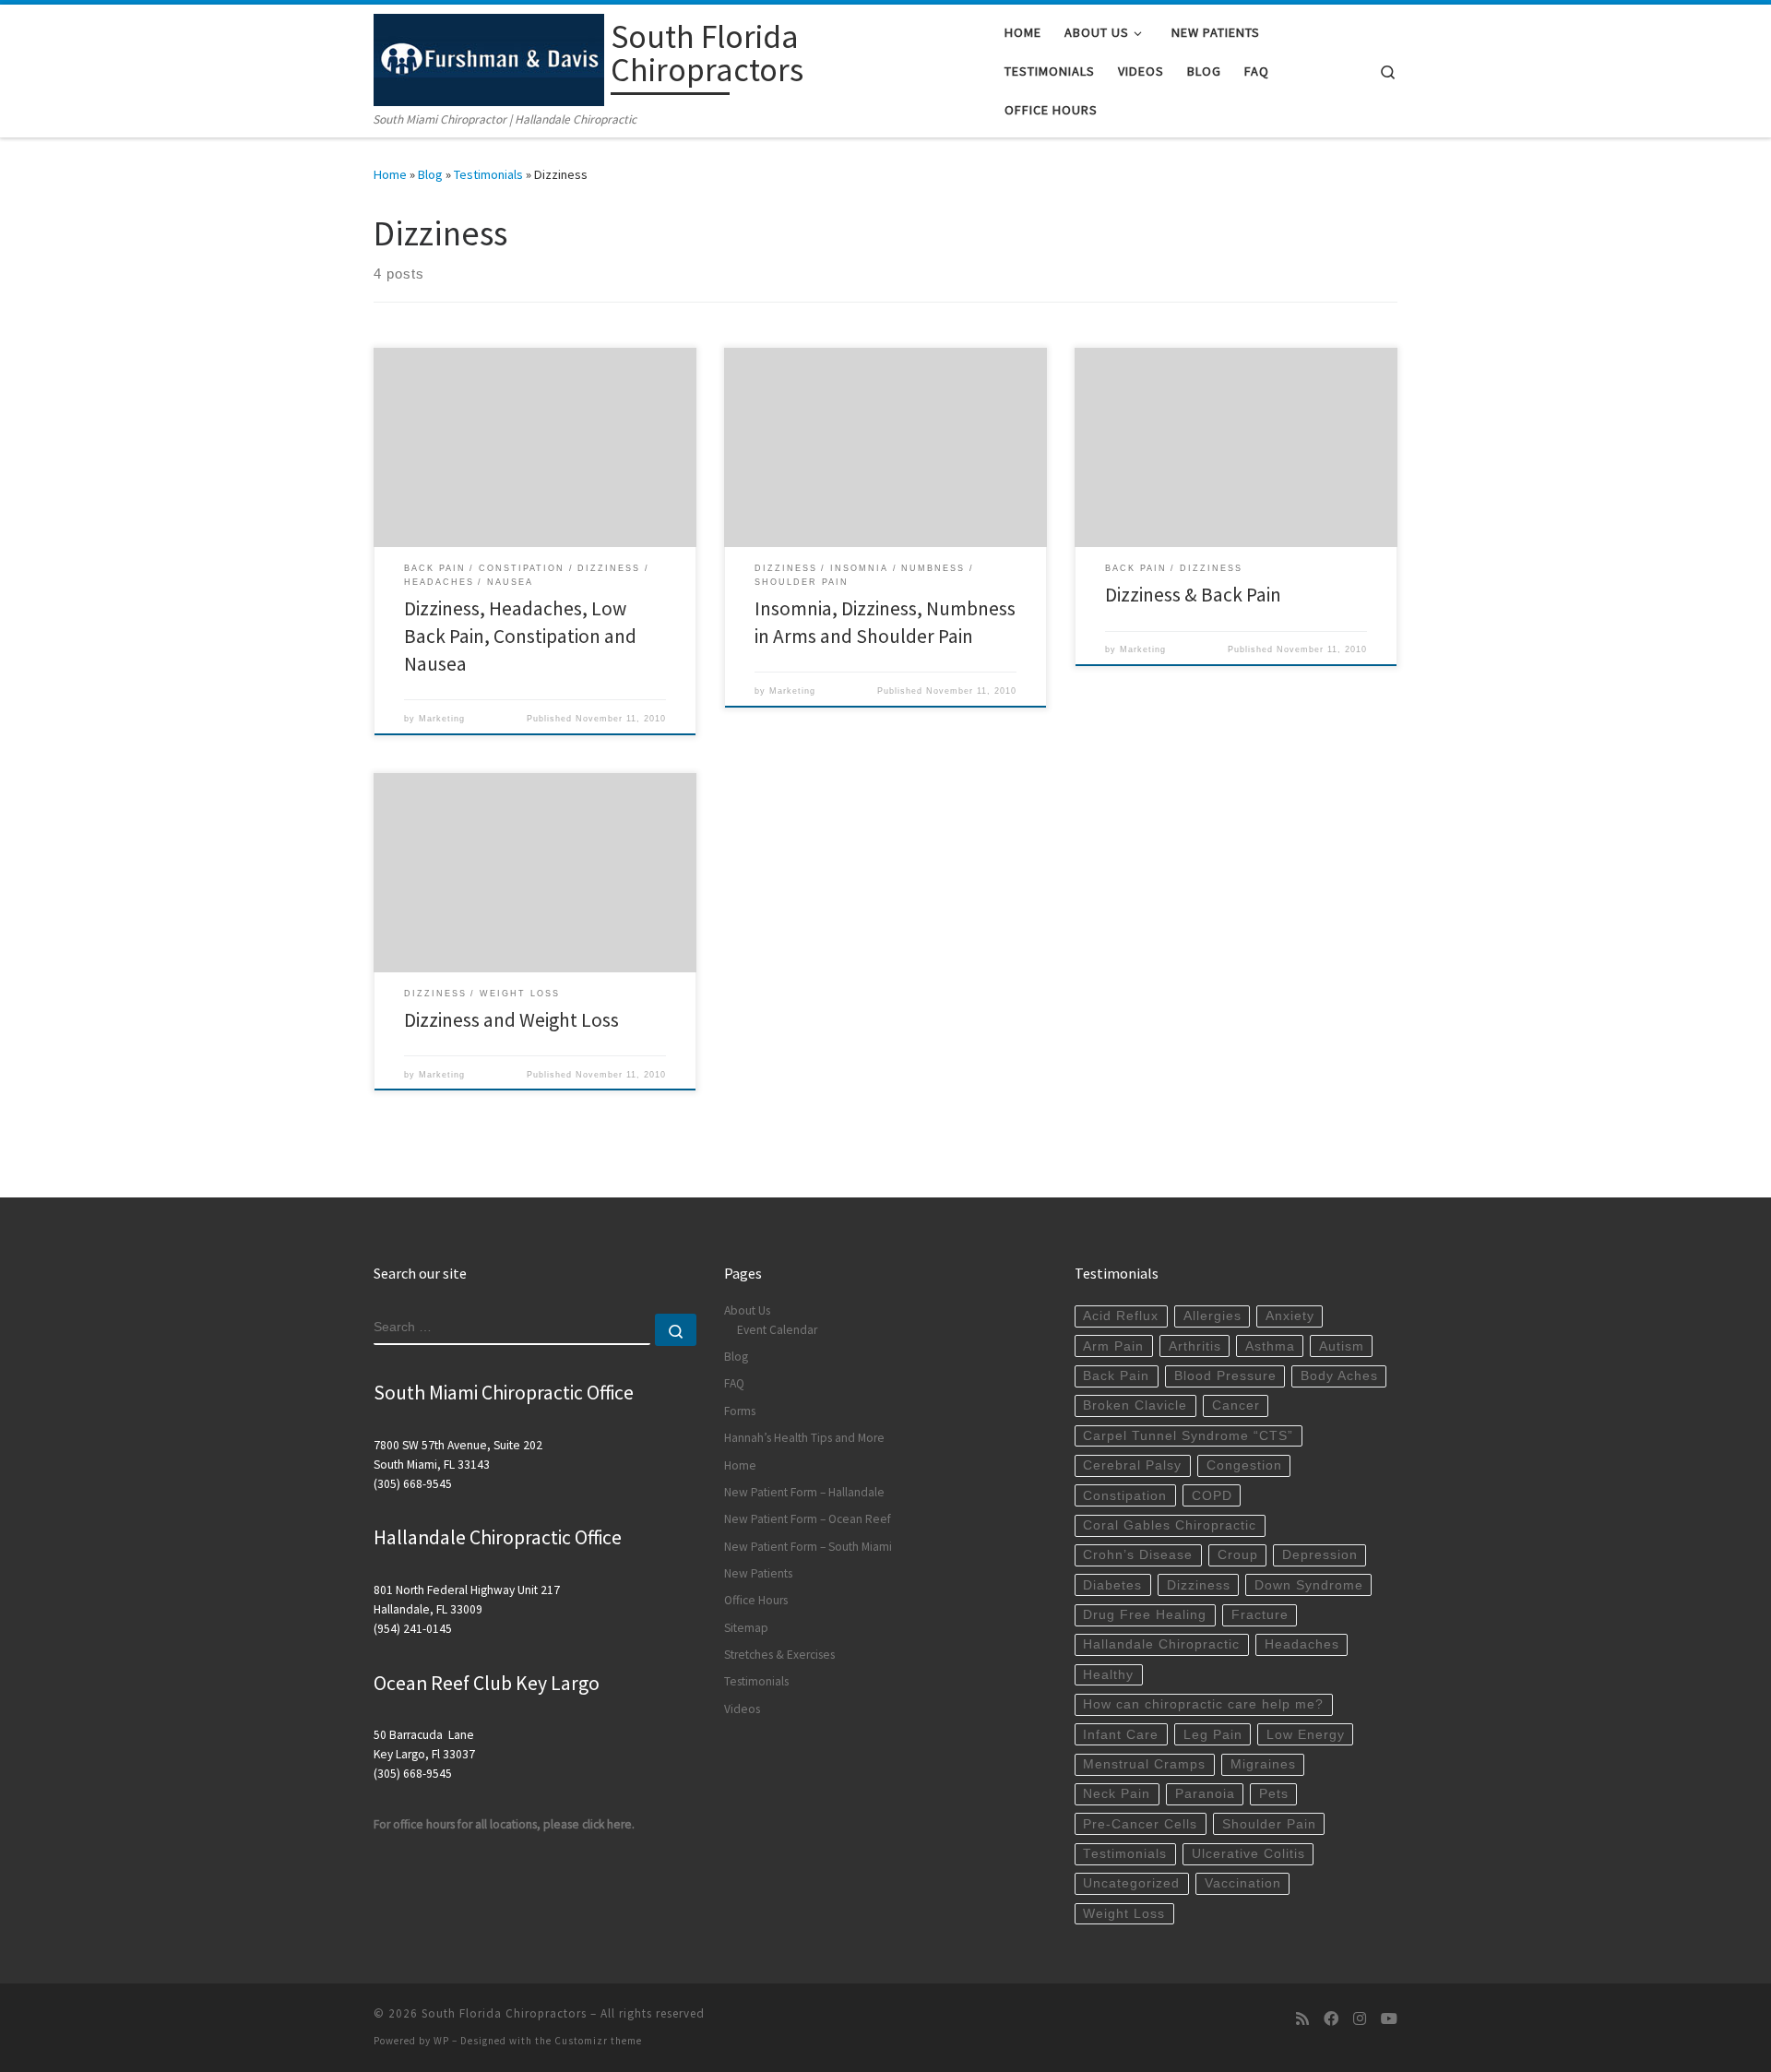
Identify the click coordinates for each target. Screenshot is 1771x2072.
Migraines (1263, 1764)
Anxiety (1290, 1316)
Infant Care (1121, 1735)
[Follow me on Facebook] (1331, 2019)
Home (390, 174)
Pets (1274, 1794)
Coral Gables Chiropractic (1170, 1525)
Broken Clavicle (1135, 1405)
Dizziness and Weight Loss (511, 1020)
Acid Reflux (1121, 1316)
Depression (1320, 1555)
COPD (1212, 1496)
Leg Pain (1213, 1735)
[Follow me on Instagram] (1360, 2019)
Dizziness (1199, 1585)
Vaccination (1243, 1883)
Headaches (1302, 1644)
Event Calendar (777, 1330)
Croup (1238, 1555)
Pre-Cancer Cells (1140, 1824)
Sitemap (746, 1628)
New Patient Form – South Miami (808, 1547)
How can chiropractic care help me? (1203, 1704)
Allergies (1212, 1316)
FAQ (734, 1383)
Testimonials (488, 174)
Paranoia (1205, 1794)
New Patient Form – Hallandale (804, 1492)
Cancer (1236, 1405)
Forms (740, 1411)
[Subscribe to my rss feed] (1302, 2019)
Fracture (1260, 1615)
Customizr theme (598, 2041)
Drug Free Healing (1145, 1615)
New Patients (758, 1573)
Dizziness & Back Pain (1193, 595)
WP (441, 2041)
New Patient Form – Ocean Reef (808, 1519)
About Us (747, 1310)
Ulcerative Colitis (1248, 1854)
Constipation (1125, 1496)
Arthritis (1195, 1346)
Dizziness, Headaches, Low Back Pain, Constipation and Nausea (520, 636)
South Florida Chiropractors (504, 2013)
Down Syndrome (1309, 1585)
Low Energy (1306, 1735)
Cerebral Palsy (1132, 1465)
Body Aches (1339, 1376)
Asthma (1270, 1346)
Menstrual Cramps (1144, 1764)
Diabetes (1112, 1585)
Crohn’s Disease (1138, 1555)
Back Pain (1116, 1376)
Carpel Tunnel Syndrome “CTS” (1188, 1436)
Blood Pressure (1225, 1376)
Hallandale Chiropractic (1161, 1644)
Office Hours (756, 1600)
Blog (430, 174)
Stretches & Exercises (779, 1655)
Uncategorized (1131, 1883)
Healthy (1108, 1675)
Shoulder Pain (1269, 1824)
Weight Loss (1124, 1914)
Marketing (442, 719)
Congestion (1244, 1465)
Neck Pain (1117, 1794)
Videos (742, 1709)
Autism (1342, 1346)
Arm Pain (1113, 1346)
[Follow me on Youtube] (1389, 2019)
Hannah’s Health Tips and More (804, 1438)
